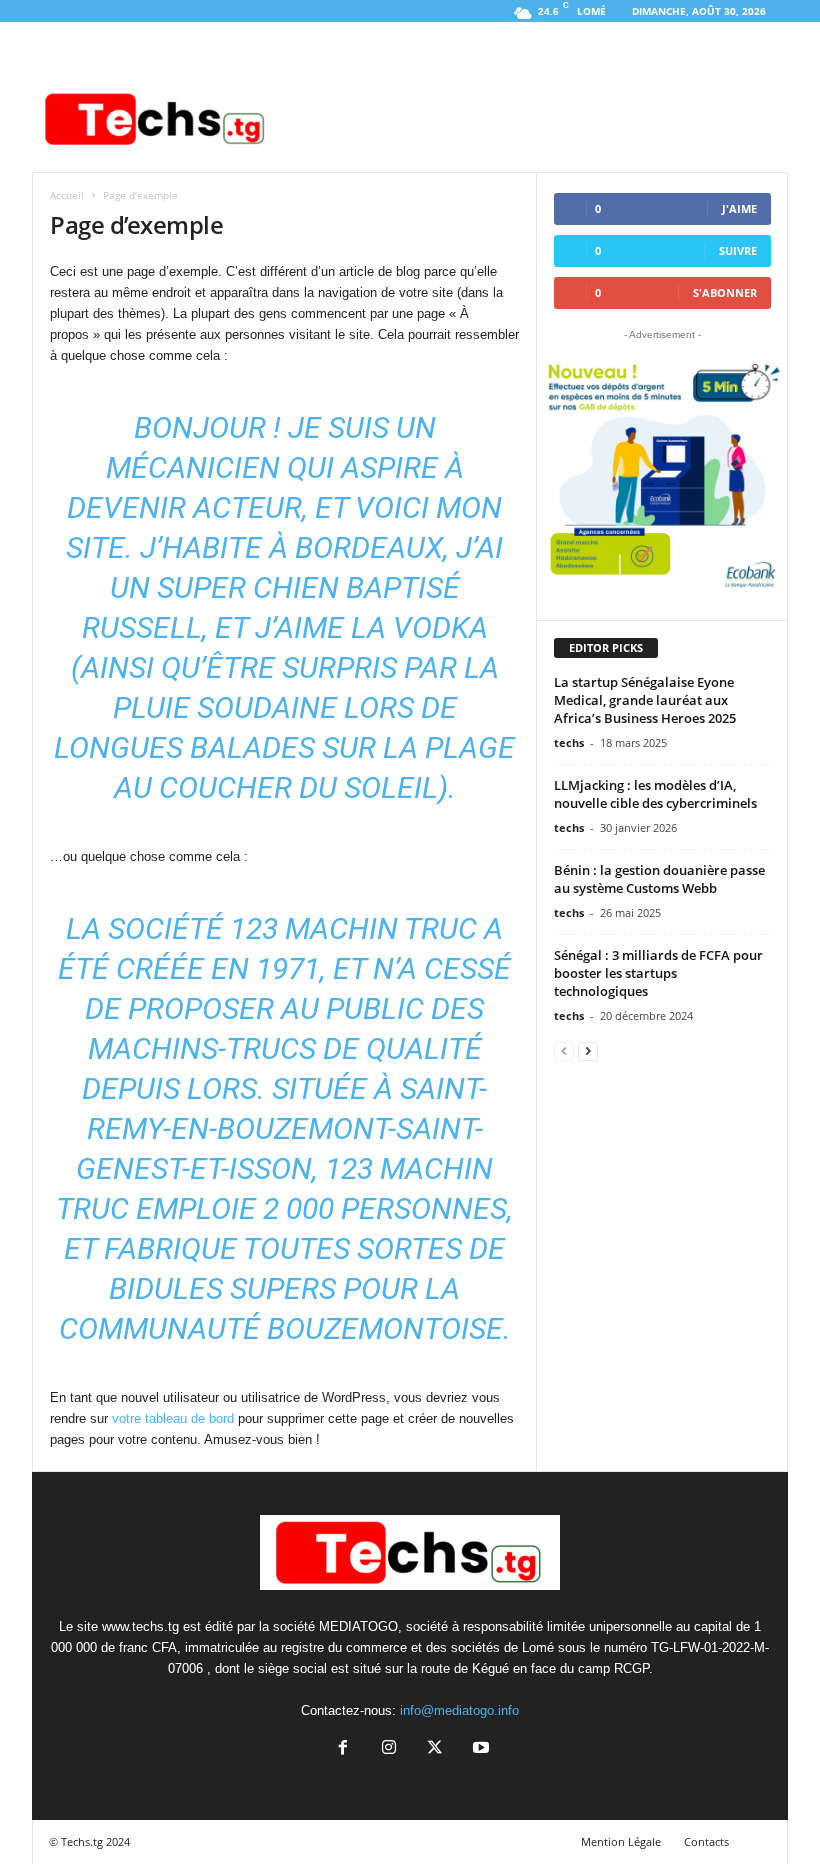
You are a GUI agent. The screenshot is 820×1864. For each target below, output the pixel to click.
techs (569, 742)
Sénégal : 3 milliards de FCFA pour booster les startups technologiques (658, 973)
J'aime (739, 208)
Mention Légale (621, 1841)
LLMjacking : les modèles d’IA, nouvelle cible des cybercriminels (655, 794)
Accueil (67, 195)
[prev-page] (564, 1050)
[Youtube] (479, 1749)
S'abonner (725, 292)
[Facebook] (343, 1749)
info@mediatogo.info (459, 1710)
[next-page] (588, 1050)
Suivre (738, 250)
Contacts (706, 1841)
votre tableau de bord (173, 1418)
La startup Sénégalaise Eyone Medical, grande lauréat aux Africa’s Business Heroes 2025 (646, 700)
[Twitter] (435, 1749)
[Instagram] (389, 1749)
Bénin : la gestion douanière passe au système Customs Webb (659, 879)
